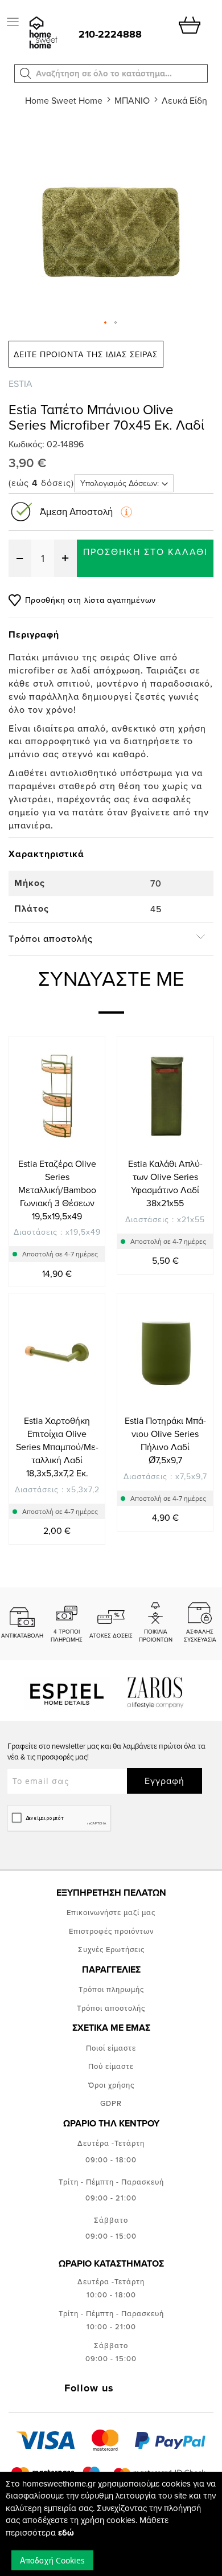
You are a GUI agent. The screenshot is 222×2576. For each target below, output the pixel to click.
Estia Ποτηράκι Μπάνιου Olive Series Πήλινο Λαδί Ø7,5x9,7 (165, 1440)
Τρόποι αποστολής (111, 2008)
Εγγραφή (165, 1781)
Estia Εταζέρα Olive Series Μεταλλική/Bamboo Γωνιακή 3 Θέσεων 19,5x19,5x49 (57, 1189)
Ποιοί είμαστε (111, 2048)
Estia (20, 383)
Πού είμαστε (111, 2066)
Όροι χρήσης (111, 2085)
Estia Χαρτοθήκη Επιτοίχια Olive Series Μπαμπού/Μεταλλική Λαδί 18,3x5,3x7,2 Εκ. (57, 1446)
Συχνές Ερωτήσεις (111, 1949)
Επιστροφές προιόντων (111, 1931)
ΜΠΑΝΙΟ (132, 100)
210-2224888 (110, 34)
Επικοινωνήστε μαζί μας (111, 1912)
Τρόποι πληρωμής (111, 1989)
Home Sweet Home (64, 100)
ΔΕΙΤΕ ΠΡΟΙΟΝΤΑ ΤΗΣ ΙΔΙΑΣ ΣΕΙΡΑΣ (86, 354)
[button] (26, 74)
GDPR (111, 2103)
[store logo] (42, 33)
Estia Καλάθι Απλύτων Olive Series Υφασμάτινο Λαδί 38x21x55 (165, 1183)
